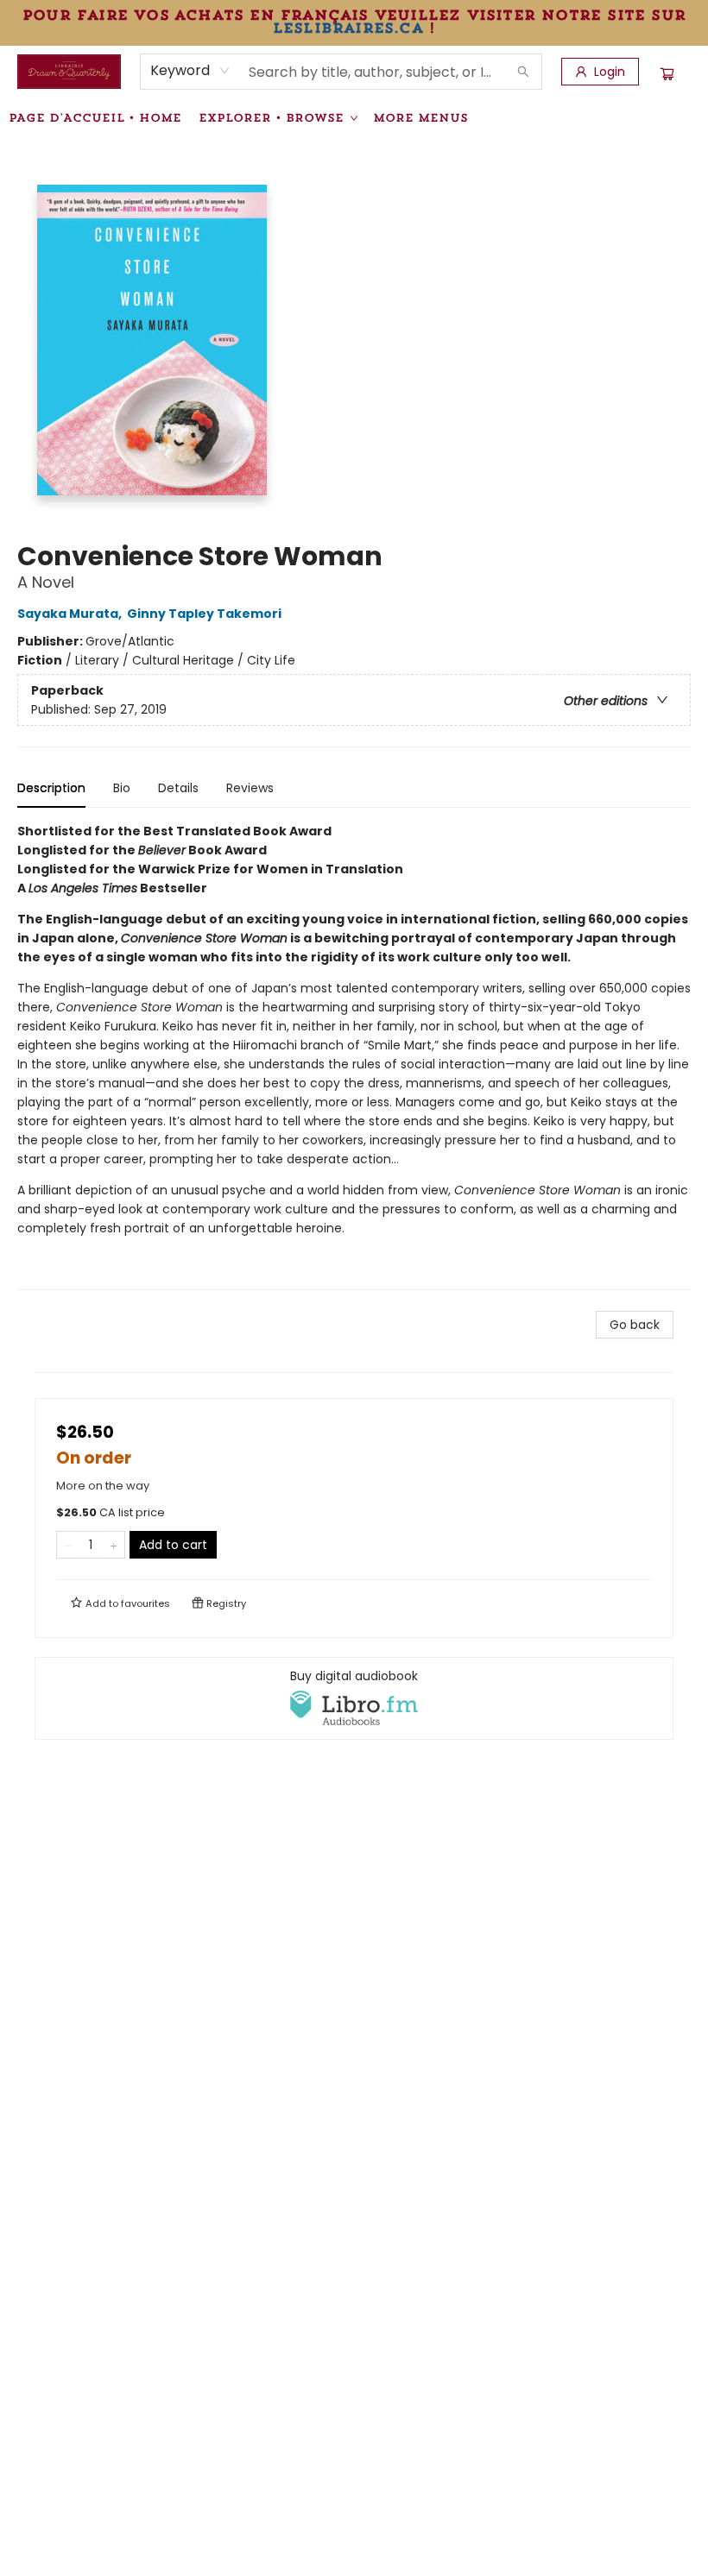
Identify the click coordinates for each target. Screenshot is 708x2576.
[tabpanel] (354, 1056)
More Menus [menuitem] (420, 117)
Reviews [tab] (250, 788)
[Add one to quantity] (114, 1545)
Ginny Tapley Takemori (204, 614)
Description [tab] (51, 788)
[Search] (523, 72)
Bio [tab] (122, 788)
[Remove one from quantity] (68, 1545)
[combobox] (190, 71)
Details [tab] (178, 788)
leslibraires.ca (348, 28)
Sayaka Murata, (71, 614)
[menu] (354, 117)
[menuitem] (95, 117)
